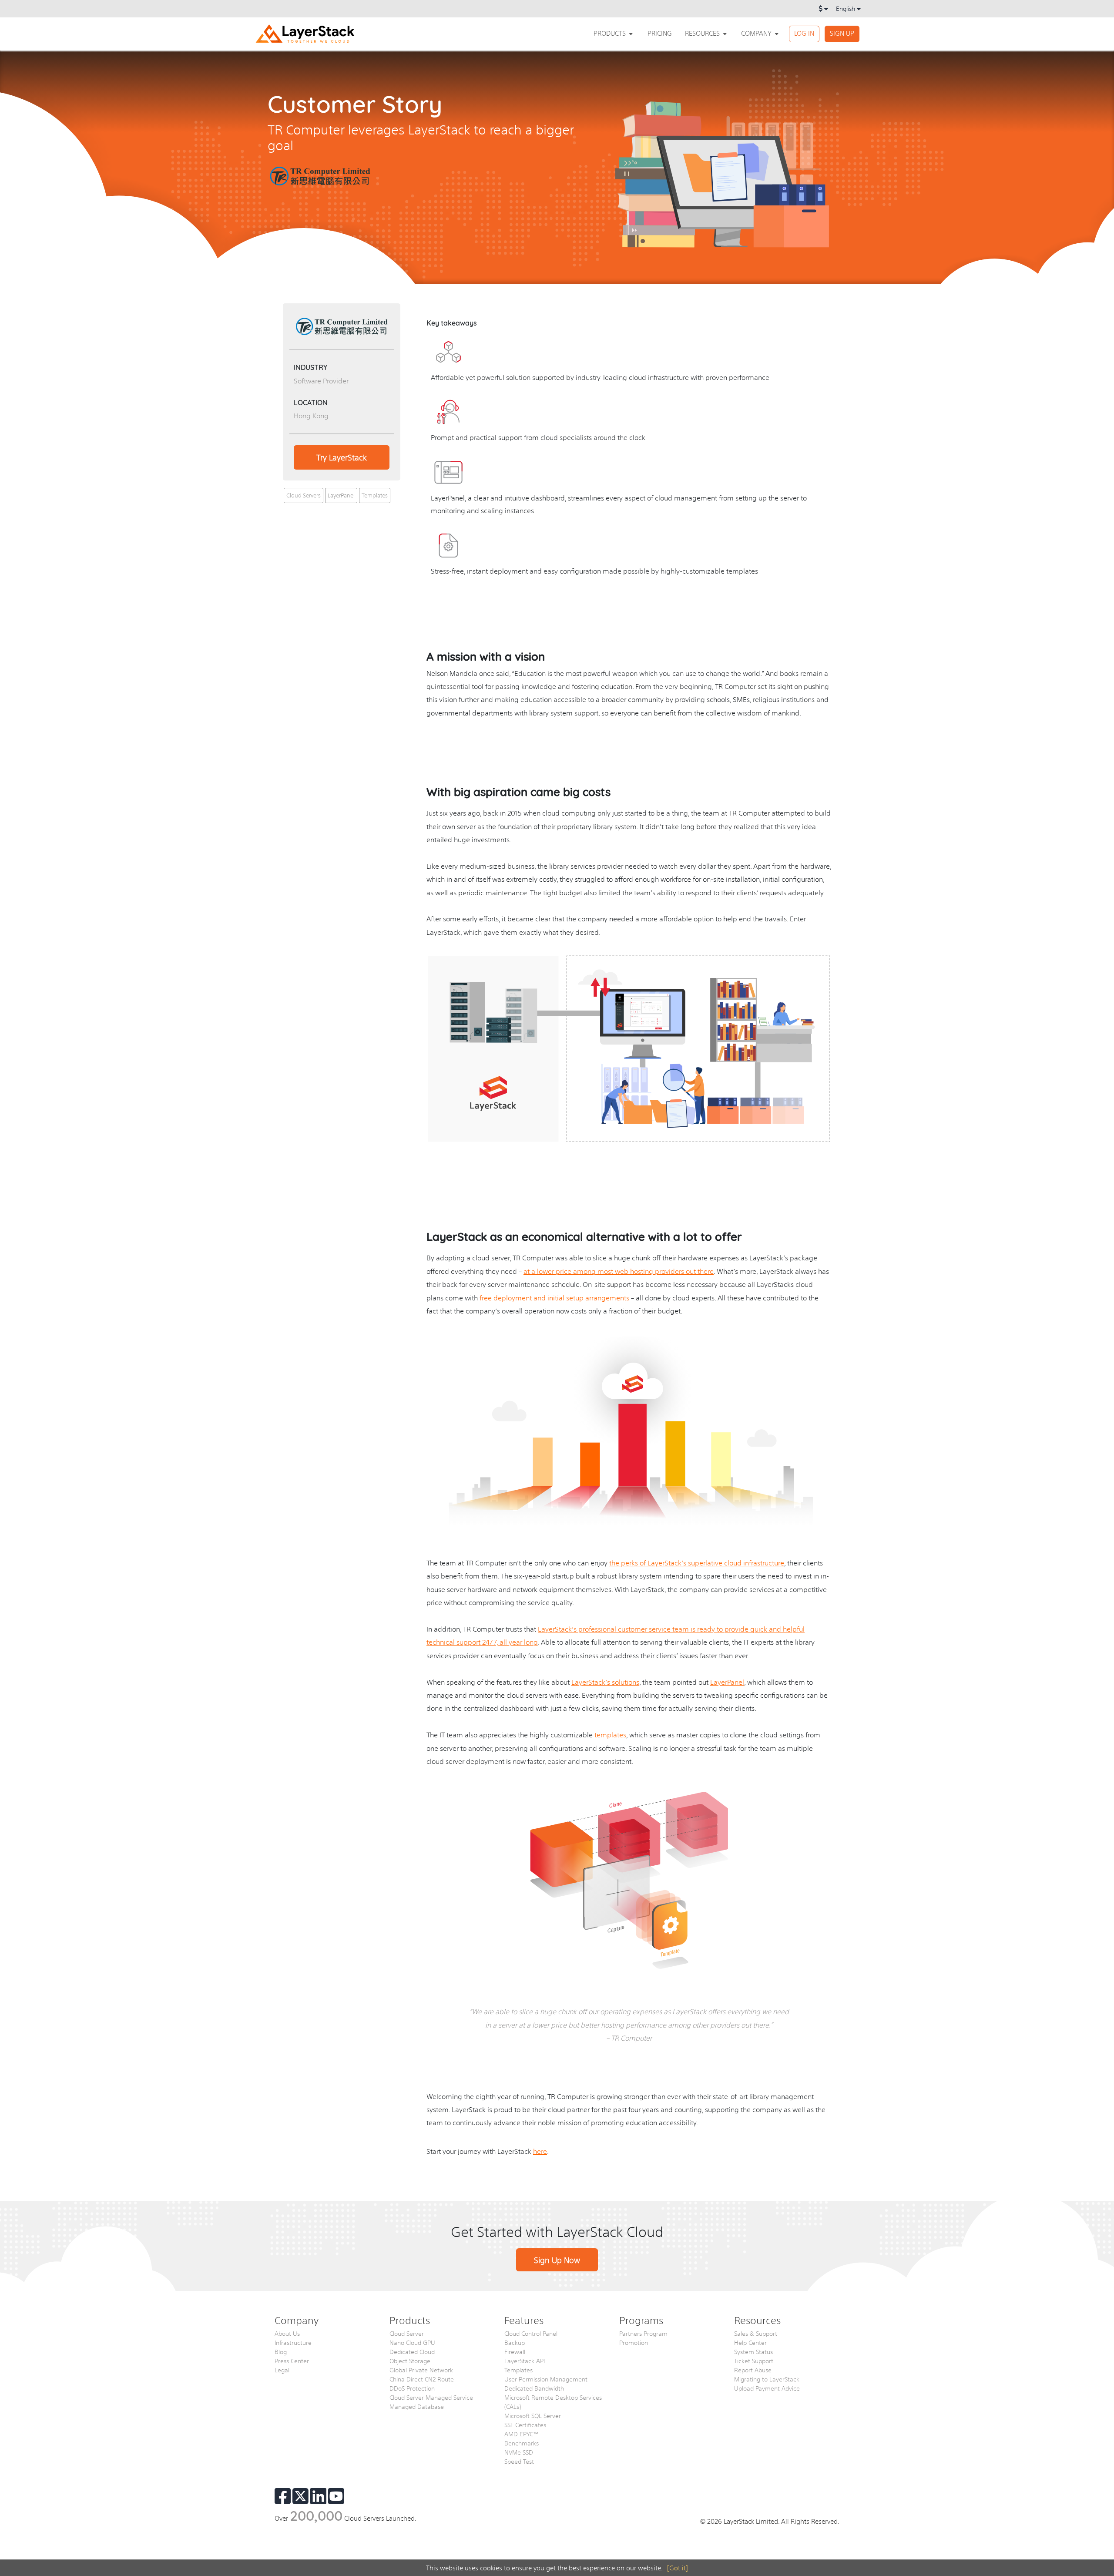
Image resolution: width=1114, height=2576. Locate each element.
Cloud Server (407, 2333)
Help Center (750, 2342)
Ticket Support (754, 2361)
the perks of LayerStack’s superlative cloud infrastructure (697, 1563)
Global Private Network (421, 2370)
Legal (282, 2370)
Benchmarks (522, 2443)
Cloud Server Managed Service (431, 2397)
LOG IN (804, 33)
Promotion (634, 2342)
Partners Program (643, 2333)
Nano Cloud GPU (412, 2342)
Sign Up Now (557, 2260)
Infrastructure (293, 2342)
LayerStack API (525, 2361)
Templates (375, 495)
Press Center (292, 2361)
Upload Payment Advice (767, 2388)
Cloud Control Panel (531, 2333)
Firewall (515, 2351)
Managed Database (417, 2406)
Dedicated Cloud (412, 2351)
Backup (515, 2342)
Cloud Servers (304, 495)
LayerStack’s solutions (605, 1682)
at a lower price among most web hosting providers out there (619, 1271)
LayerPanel (341, 495)
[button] (614, 33)
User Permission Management (546, 2379)
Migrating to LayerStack (767, 2379)
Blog (281, 2351)
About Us (287, 2333)
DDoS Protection (412, 2388)
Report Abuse (753, 2370)
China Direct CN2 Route (422, 2379)
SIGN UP (842, 33)
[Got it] (678, 2568)
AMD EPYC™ (522, 2434)
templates (610, 1735)
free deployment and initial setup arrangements (554, 1298)
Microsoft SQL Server (533, 2415)
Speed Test (519, 2461)
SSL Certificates (525, 2425)
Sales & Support (756, 2333)
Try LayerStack (342, 457)
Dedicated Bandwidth (534, 2388)
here (540, 2151)
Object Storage (410, 2361)
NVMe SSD (519, 2452)
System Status (753, 2351)
